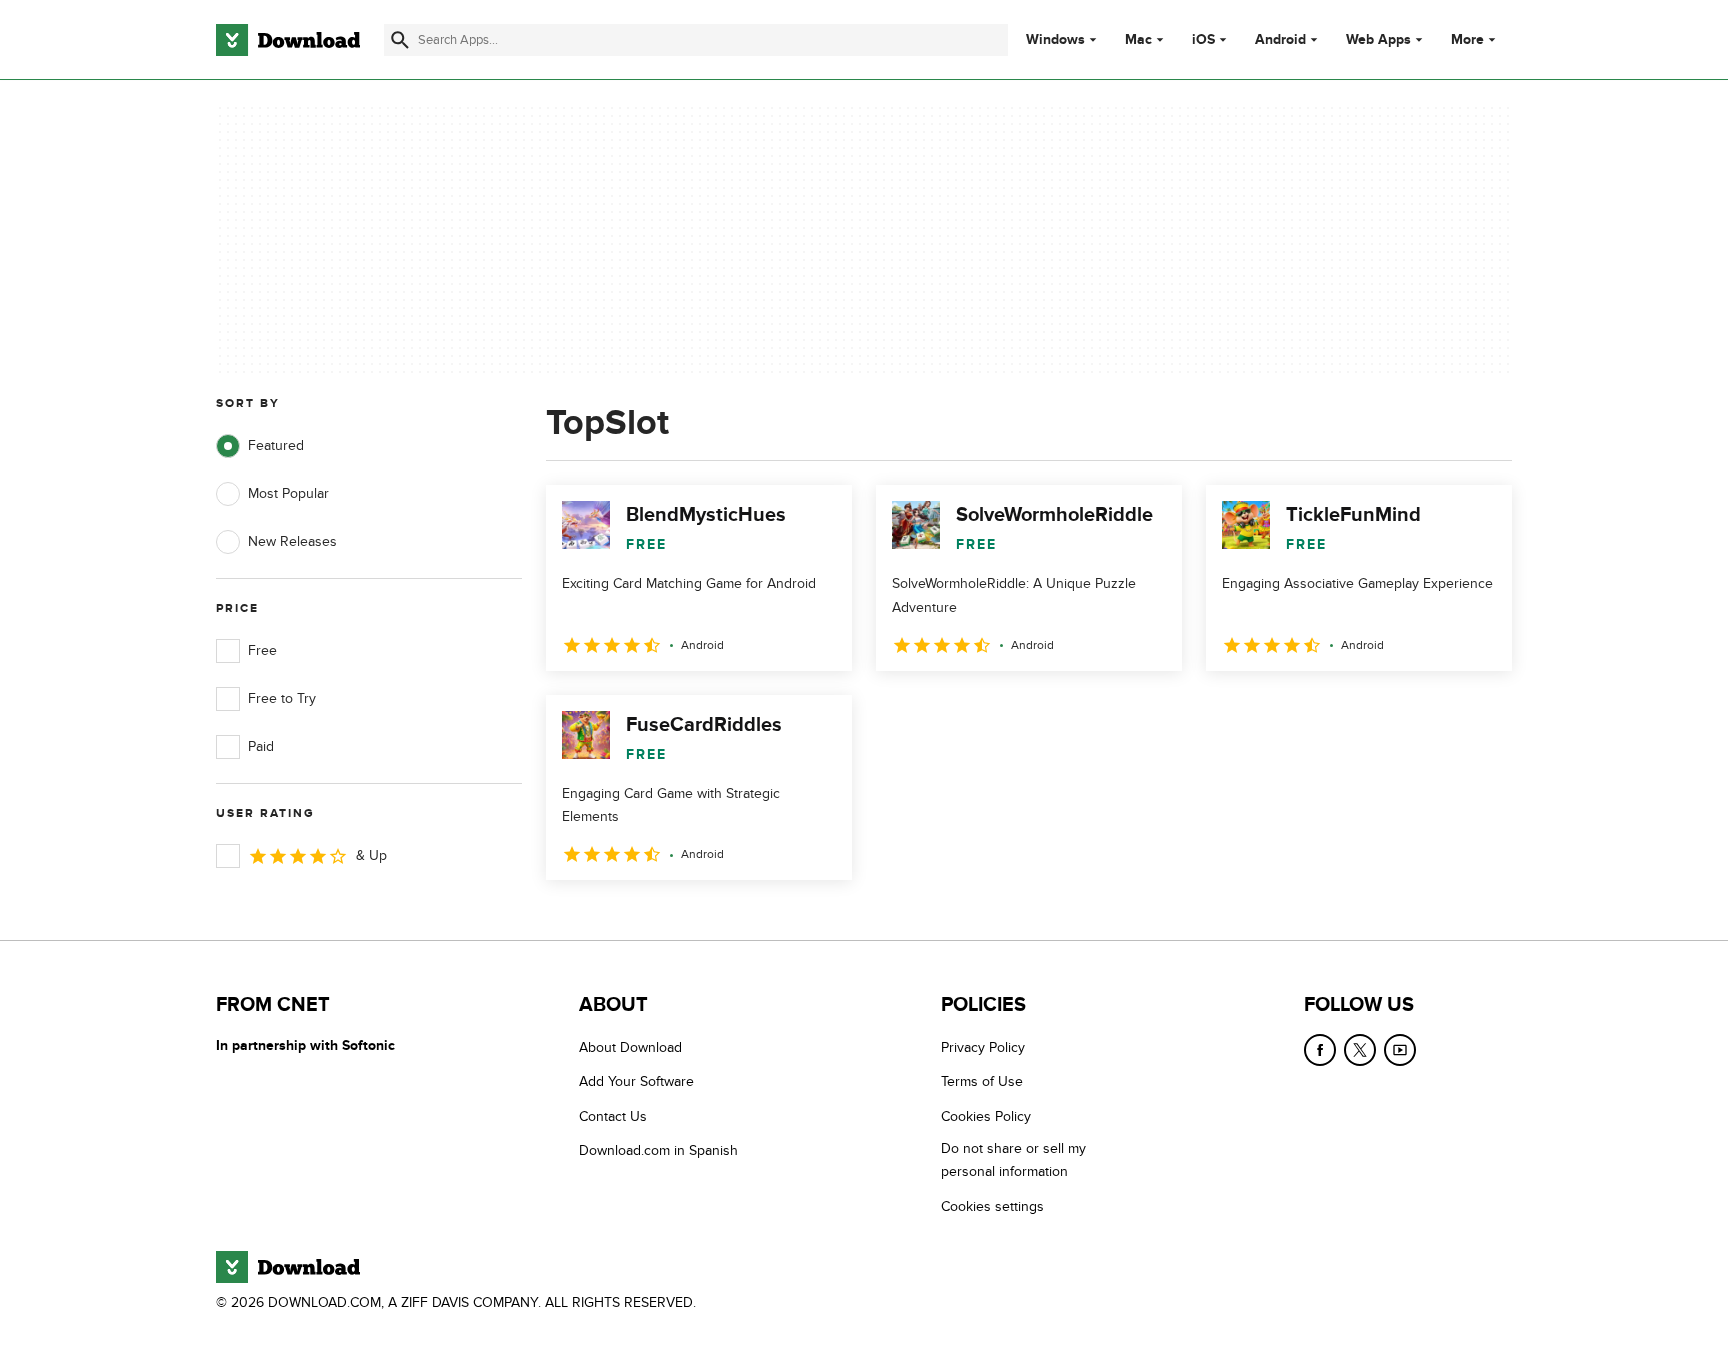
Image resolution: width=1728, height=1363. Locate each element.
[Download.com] (288, 40)
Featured (276, 445)
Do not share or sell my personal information (1013, 1160)
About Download (630, 1047)
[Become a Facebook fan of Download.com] (1320, 1050)
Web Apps (1378, 40)
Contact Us (613, 1116)
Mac (1138, 40)
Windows (1055, 40)
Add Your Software (636, 1081)
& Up (371, 855)
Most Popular (288, 493)
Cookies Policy (986, 1116)
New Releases (292, 541)
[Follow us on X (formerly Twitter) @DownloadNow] (1360, 1050)
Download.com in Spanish (658, 1150)
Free (262, 650)
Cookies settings (992, 1206)
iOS (1203, 40)
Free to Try (282, 698)
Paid (261, 746)
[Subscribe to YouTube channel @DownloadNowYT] (1400, 1050)
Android (1280, 40)
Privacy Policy (983, 1047)
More (1467, 39)
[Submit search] (400, 40)
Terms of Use (982, 1081)
